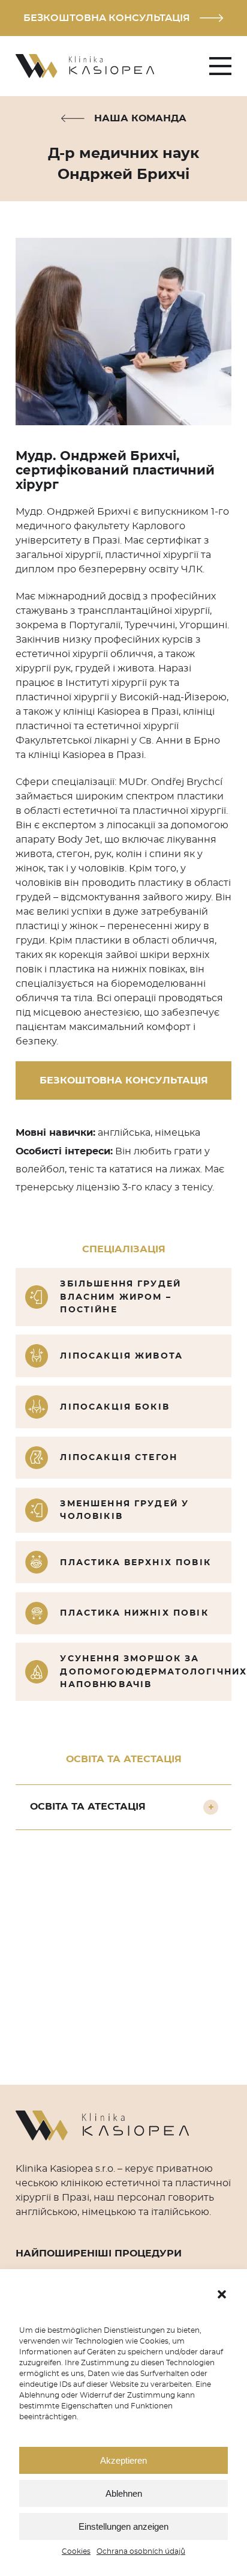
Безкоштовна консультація (107, 18)
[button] (222, 2294)
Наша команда (140, 118)
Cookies (76, 2551)
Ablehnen (124, 2493)
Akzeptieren (123, 2460)
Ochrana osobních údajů (141, 2551)
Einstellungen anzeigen (123, 2526)
